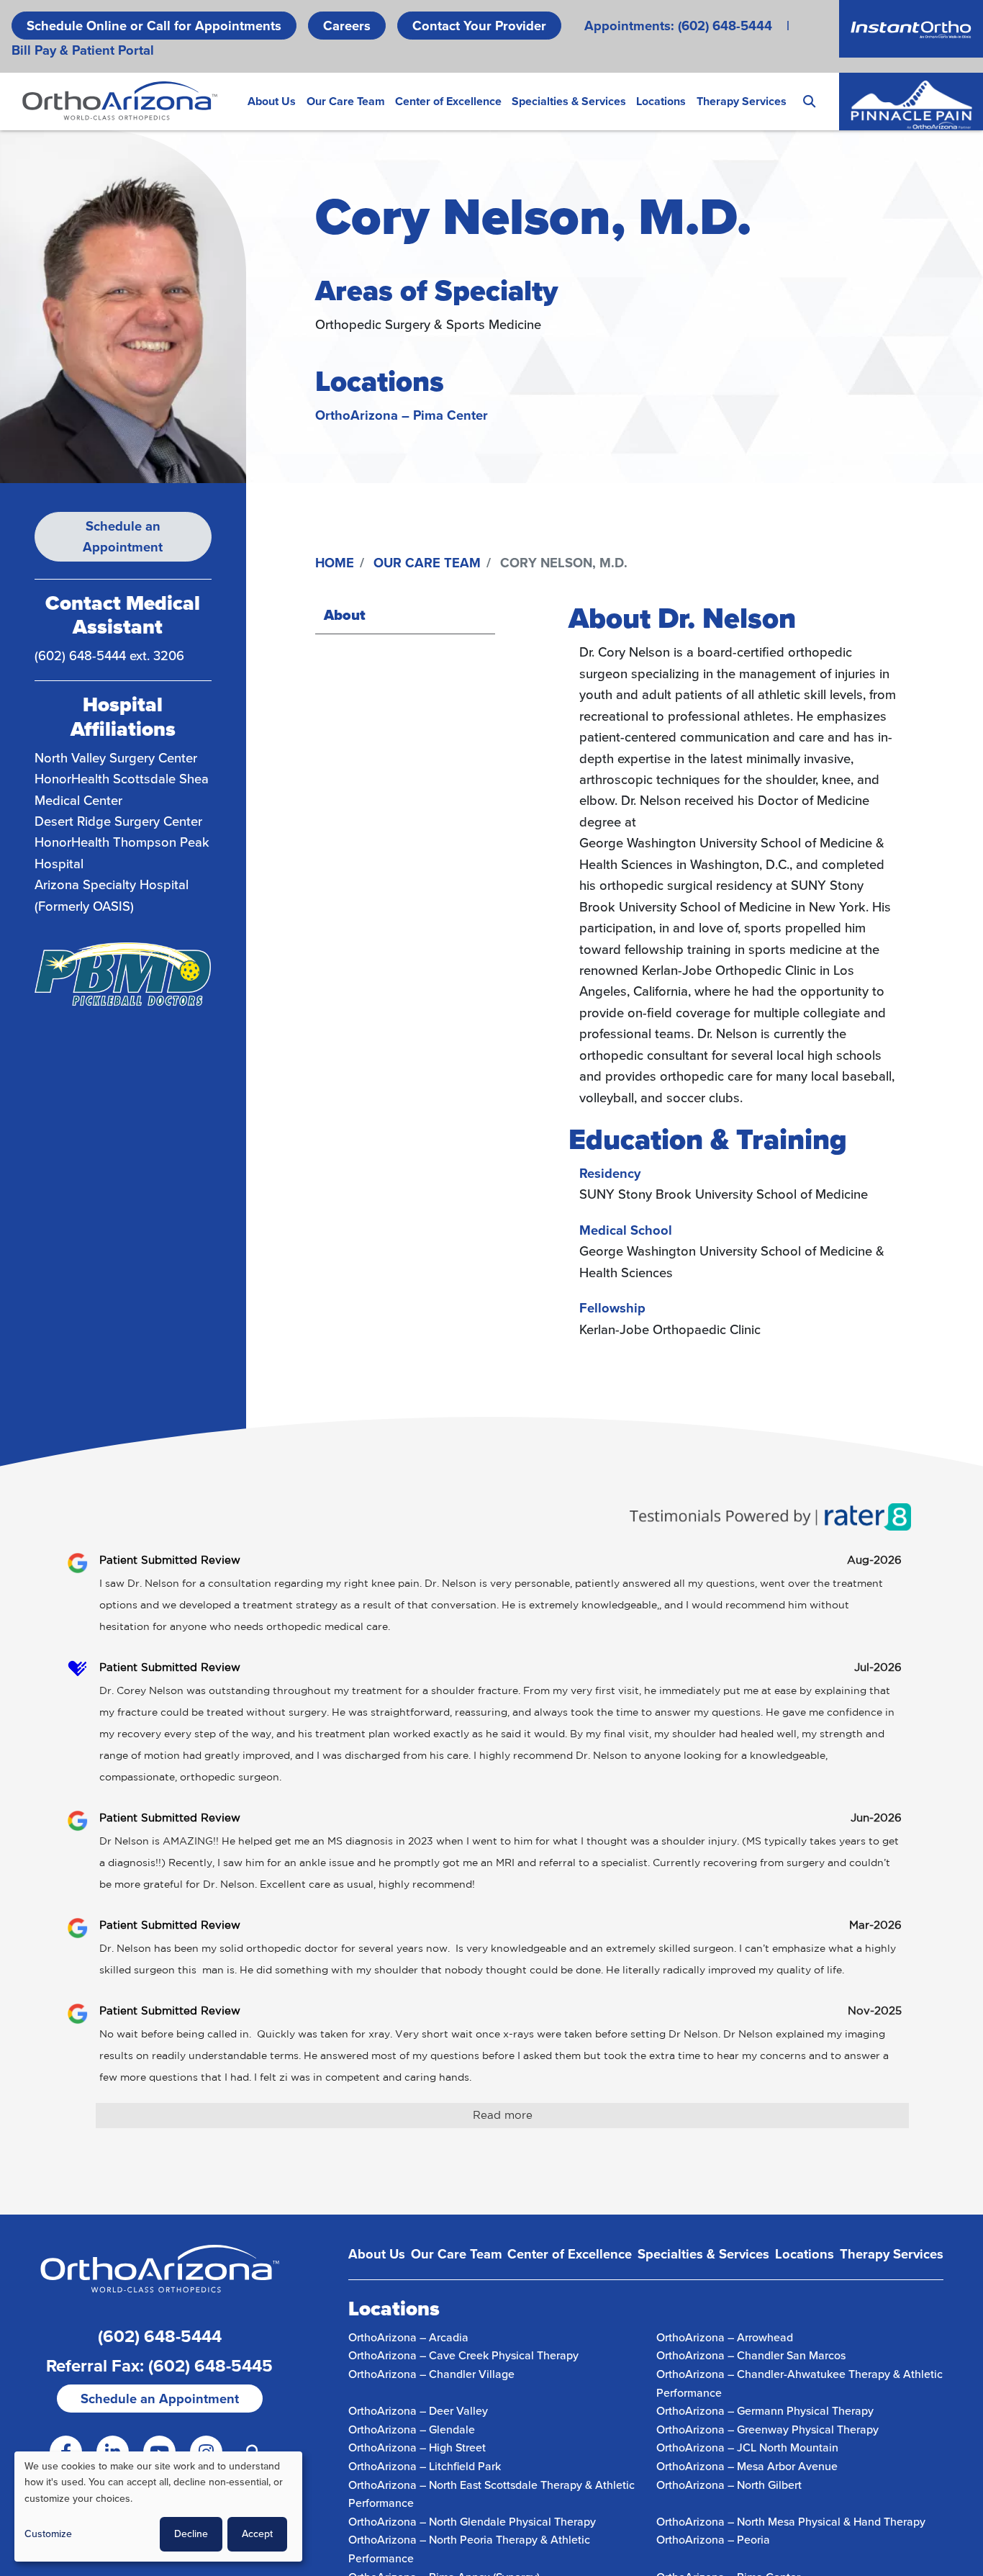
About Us (272, 101)
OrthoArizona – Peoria (713, 2540)
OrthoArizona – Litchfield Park (425, 2466)
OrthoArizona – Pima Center (402, 415)
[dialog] (158, 2507)
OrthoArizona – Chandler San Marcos (751, 2355)
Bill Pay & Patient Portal (83, 50)
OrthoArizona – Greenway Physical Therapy (767, 2429)
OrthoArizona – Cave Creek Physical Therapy (463, 2355)
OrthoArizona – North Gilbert (729, 2485)
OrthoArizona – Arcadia (408, 2337)
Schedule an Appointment (123, 536)
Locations (661, 101)
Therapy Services (742, 101)
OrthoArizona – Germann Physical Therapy (765, 2411)
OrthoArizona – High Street (417, 2447)
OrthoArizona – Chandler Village (431, 2374)
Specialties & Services (569, 101)
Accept (257, 2534)
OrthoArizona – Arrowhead (725, 2337)
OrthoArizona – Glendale (412, 2429)
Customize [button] (48, 2534)
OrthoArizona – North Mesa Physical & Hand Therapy (791, 2522)
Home (335, 563)
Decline (191, 2534)
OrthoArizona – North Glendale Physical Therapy (472, 2522)
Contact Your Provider (479, 26)
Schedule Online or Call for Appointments (154, 26)
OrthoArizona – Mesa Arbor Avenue (747, 2466)
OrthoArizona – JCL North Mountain (747, 2447)
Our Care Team (346, 101)
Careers (347, 26)
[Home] (120, 101)
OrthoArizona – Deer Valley (418, 2411)
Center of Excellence (448, 101)
